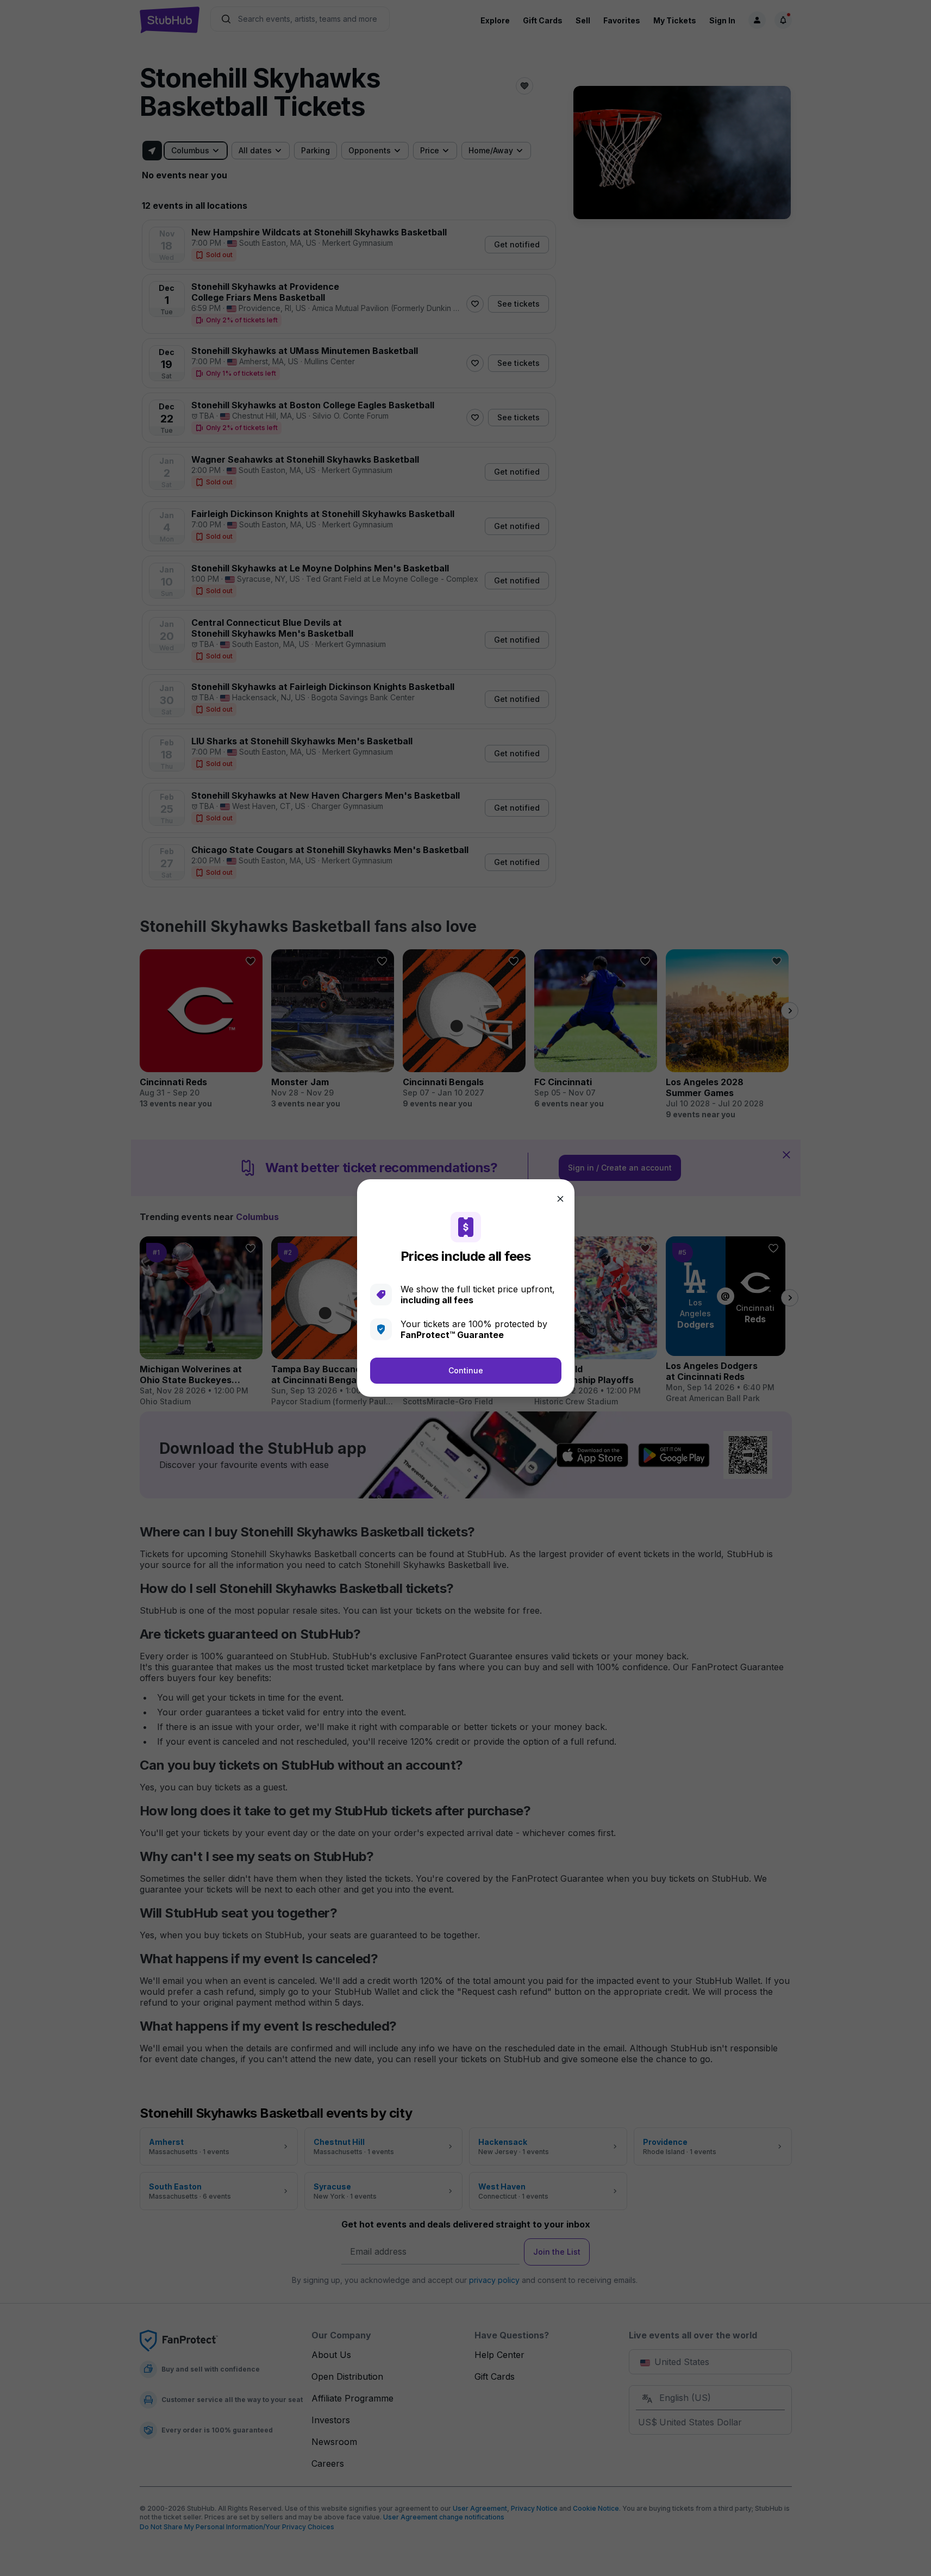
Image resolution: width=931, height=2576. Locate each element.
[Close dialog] (560, 1199)
